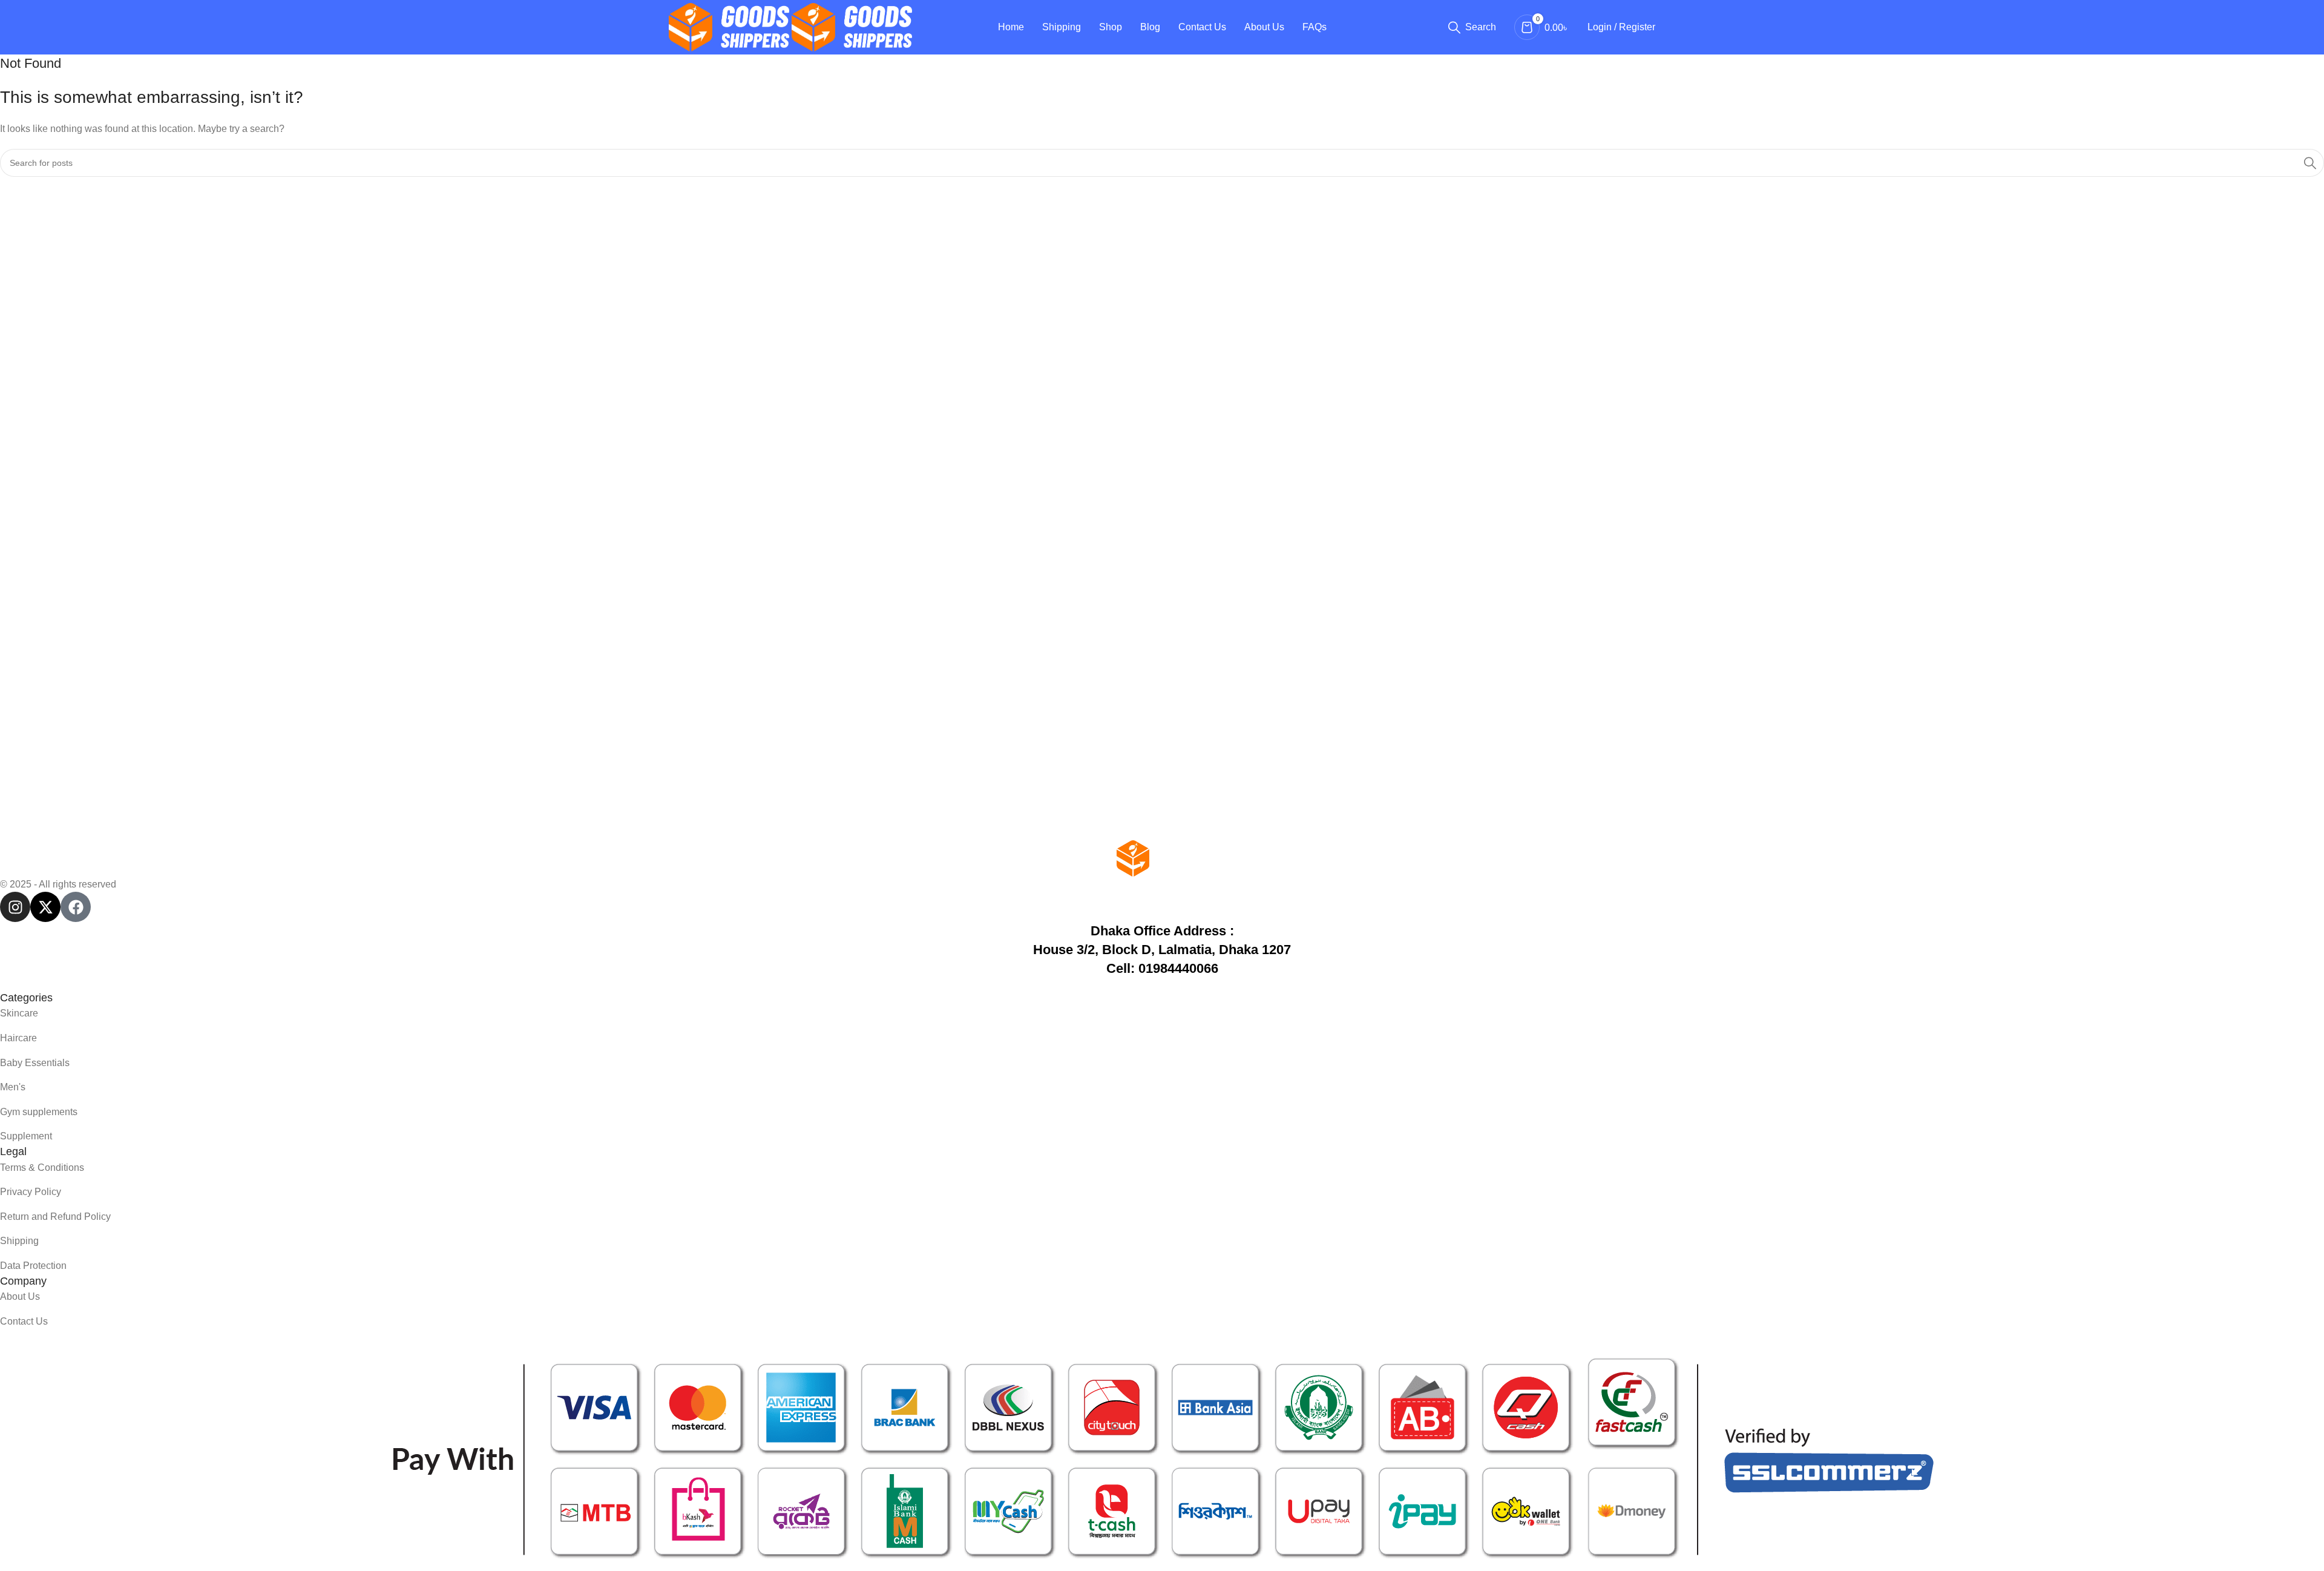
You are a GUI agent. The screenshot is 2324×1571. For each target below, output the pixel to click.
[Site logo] (730, 26)
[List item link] (1162, 1013)
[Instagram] (15, 907)
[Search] (2310, 163)
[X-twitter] (45, 907)
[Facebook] (76, 907)
